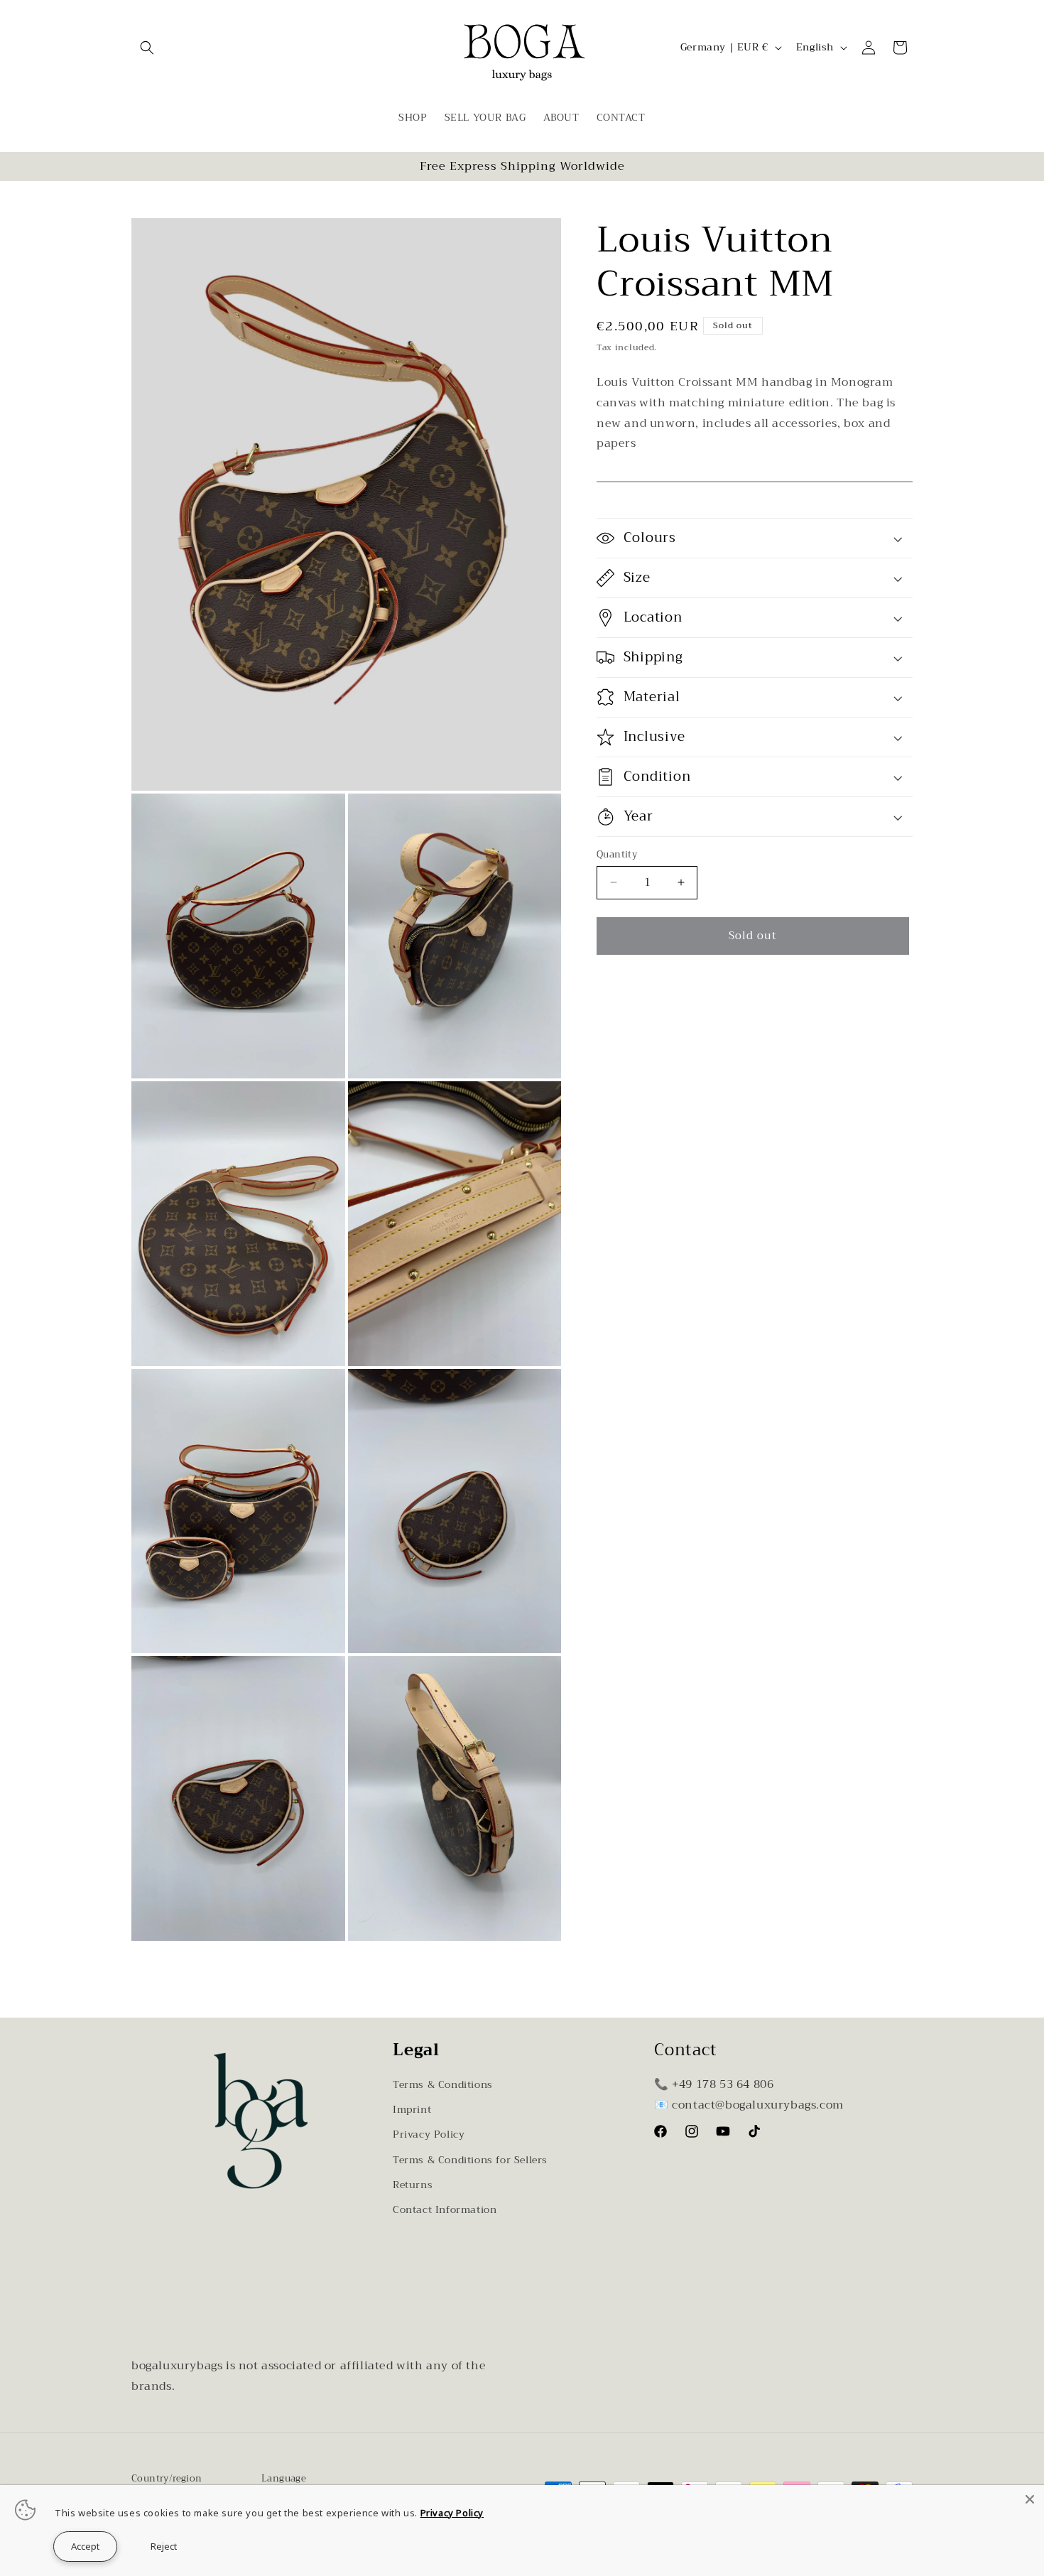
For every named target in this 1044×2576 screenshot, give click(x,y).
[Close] (1030, 2499)
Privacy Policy (429, 2134)
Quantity (617, 855)
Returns (413, 2185)
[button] (147, 48)
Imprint (412, 2109)
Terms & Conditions (443, 2084)
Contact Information (445, 2209)
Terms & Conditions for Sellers (470, 2160)
